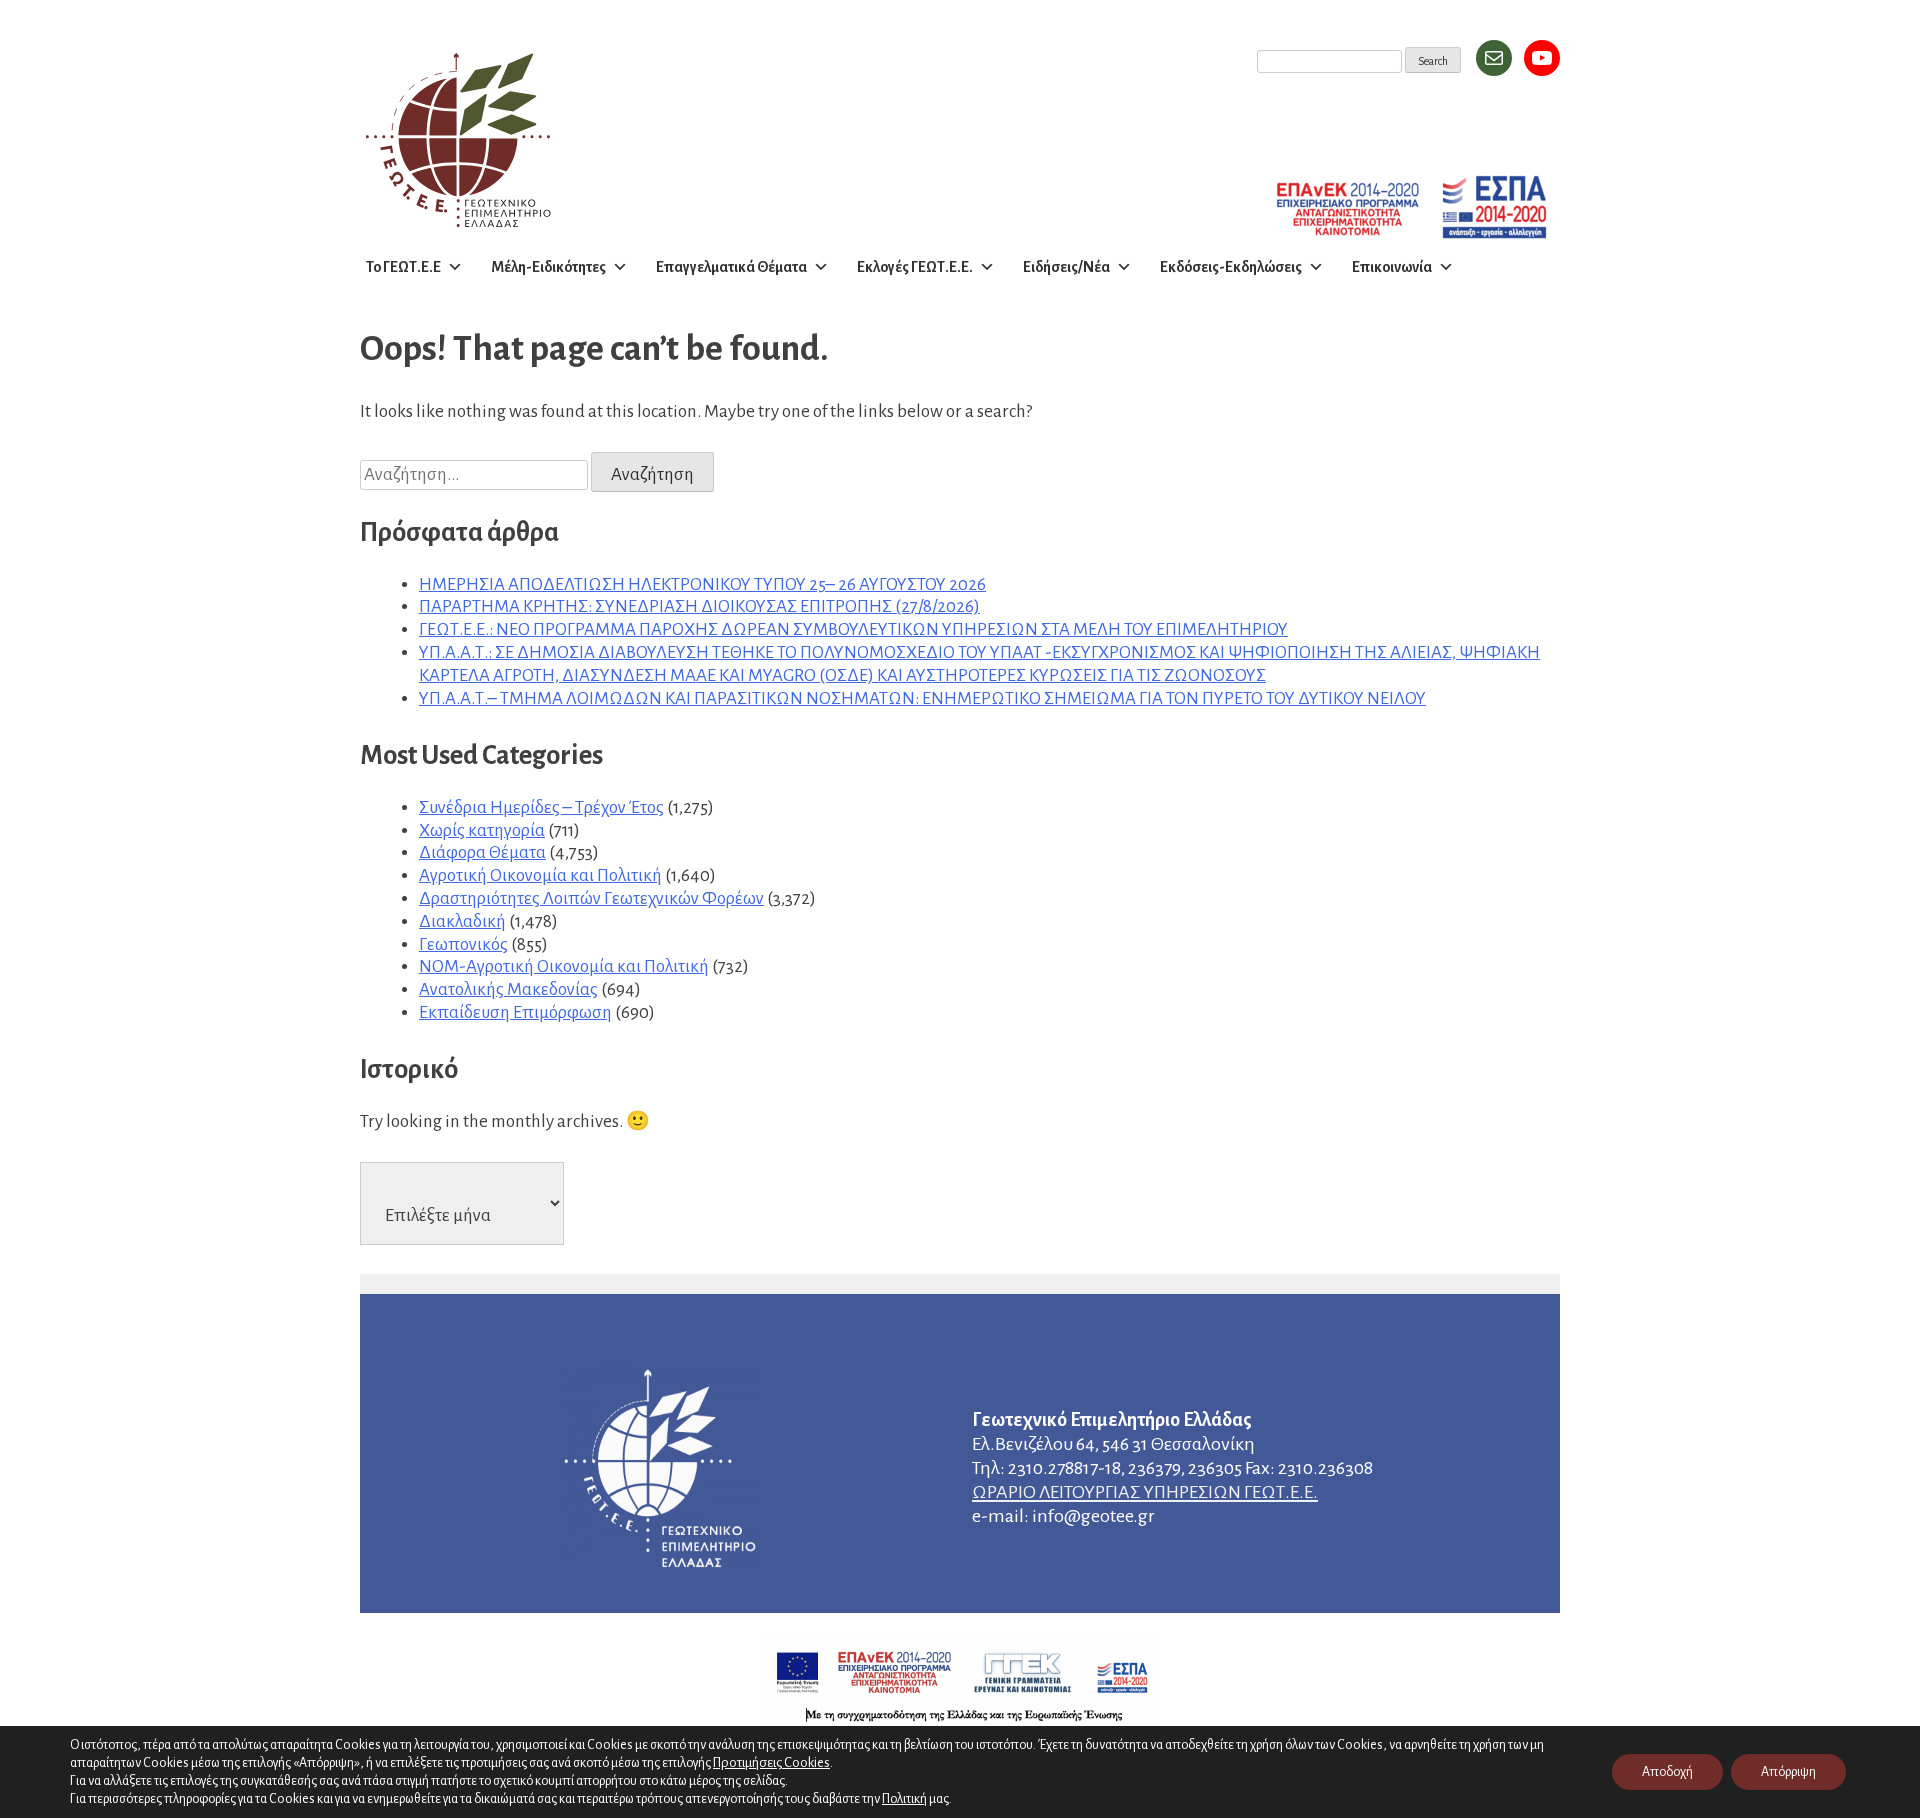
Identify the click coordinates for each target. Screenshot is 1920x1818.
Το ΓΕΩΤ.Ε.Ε (403, 267)
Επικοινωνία (1392, 267)
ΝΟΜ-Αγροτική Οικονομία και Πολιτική (564, 966)
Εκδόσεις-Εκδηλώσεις (1231, 267)
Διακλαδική (462, 921)
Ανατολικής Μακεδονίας (508, 989)
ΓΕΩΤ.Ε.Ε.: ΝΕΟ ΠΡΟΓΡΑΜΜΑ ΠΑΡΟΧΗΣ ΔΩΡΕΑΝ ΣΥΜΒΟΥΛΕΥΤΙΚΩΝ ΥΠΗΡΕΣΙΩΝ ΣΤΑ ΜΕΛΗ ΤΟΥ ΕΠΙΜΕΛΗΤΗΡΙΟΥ (853, 629)
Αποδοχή (1667, 1772)
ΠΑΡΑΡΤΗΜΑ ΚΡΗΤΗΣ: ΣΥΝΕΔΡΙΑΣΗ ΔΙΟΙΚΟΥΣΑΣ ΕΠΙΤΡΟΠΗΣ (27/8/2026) (699, 606)
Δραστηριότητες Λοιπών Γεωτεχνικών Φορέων (591, 898)
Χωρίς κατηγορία (482, 830)
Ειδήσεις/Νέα (1066, 267)
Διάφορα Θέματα (482, 852)
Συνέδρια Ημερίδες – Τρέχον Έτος (541, 807)
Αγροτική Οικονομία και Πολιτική (540, 875)
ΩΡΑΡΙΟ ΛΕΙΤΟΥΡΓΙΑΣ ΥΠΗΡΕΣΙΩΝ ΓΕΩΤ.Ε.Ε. (1145, 1492)
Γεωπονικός (463, 944)
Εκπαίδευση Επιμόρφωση (515, 1012)
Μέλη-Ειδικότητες (548, 267)
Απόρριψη (1788, 1772)
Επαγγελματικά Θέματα (731, 267)
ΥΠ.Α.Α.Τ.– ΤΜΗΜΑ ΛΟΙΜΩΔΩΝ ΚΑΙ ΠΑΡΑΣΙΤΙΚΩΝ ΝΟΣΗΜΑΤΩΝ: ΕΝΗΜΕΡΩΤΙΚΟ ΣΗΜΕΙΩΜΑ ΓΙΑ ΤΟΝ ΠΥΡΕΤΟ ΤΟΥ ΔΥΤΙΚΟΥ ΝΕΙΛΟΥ (922, 698)
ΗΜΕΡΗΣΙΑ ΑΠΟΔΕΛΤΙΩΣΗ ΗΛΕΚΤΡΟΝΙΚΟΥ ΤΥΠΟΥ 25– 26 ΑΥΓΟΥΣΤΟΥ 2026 (702, 584)
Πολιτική (904, 1799)
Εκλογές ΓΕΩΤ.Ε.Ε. (915, 267)
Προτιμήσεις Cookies (771, 1762)
